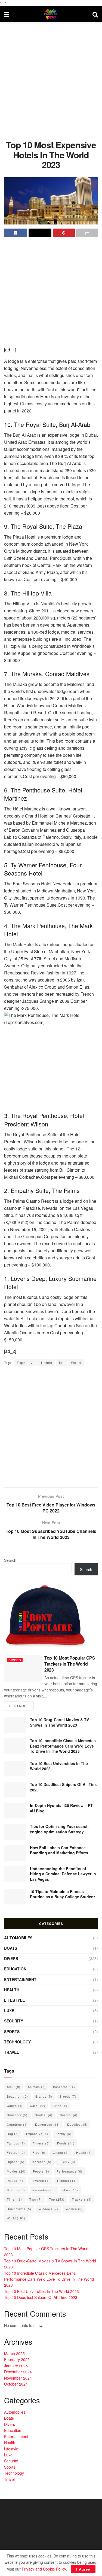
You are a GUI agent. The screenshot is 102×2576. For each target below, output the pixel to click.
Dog (13, 2134)
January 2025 (16, 2366)
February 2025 (17, 2359)
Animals (37, 2087)
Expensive (26, 1363)
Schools (16, 2190)
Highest (16, 2162)
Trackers (82, 2199)
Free (39, 2152)
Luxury (67, 2162)
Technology (17, 2042)
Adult (14, 2087)
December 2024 (18, 2372)
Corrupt (69, 2115)
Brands (44, 2096)
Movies (16, 2171)
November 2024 (18, 2378)
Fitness (41, 2143)
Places (15, 2180)
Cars (38, 2106)
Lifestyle (14, 2000)
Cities (60, 2106)
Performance (69, 2171)
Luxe (9, 2010)
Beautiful (17, 2096)
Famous (16, 2143)
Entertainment (20, 1979)
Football (16, 2152)
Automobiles (18, 1938)
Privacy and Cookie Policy (44, 2569)
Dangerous (47, 2124)
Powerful (40, 2180)
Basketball (64, 2087)
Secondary (44, 2190)
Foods (66, 2143)
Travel (12, 2052)
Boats (11, 1948)
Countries (17, 2124)
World (76, 1363)
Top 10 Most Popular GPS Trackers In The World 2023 (70, 1664)
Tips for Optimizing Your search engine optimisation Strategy (59, 1829)
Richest (67, 2180)
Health (12, 1990)
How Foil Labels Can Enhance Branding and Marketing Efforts (59, 1850)
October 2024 (16, 2384)
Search (10, 1560)
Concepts (17, 2115)
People (41, 2171)
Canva (15, 2106)
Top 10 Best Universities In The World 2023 (59, 1766)
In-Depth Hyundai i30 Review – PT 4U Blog (61, 1808)
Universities (19, 2209)
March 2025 (14, 2353)
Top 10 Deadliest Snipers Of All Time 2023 (64, 1787)
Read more (19, 1706)
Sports (12, 2031)
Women (74, 2209)
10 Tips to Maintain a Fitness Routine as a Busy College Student (62, 1894)
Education (15, 1969)
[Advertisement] (51, 79)
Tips (36, 2199)
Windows (48, 2209)
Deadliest (77, 2124)
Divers (15, 1660)
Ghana (61, 2152)
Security (14, 2021)
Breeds (68, 2096)
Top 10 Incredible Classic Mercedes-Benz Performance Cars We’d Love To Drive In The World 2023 (64, 1746)
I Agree (83, 2569)
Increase (42, 2162)
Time (14, 2199)
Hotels (47, 1363)
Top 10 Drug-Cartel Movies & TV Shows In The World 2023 (59, 1722)
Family (64, 2134)
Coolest (44, 2115)
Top (62, 1363)
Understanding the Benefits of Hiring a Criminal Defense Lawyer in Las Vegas (63, 1874)
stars (70, 2190)
